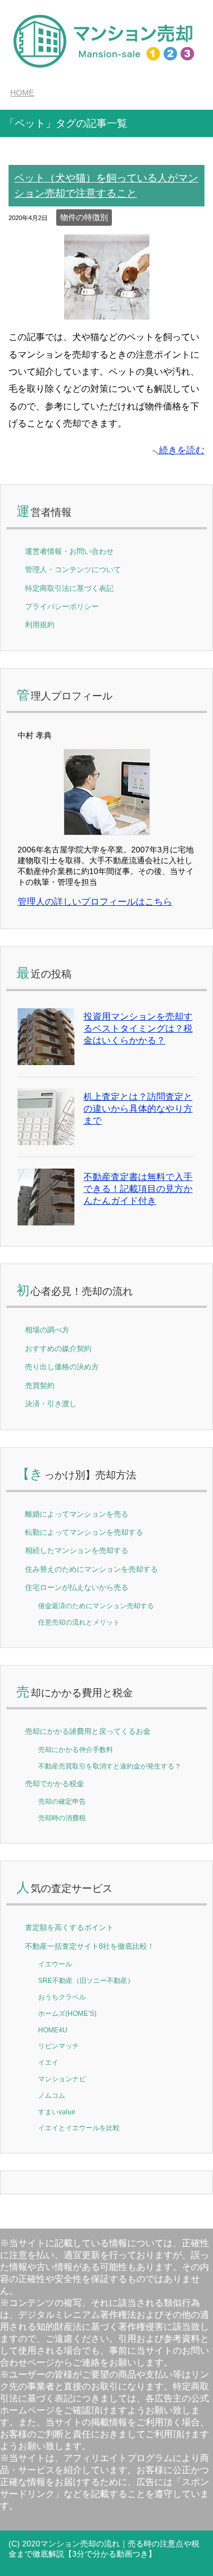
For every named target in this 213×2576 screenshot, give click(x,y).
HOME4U (53, 2030)
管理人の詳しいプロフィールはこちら (95, 902)
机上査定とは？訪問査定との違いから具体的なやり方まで (138, 1109)
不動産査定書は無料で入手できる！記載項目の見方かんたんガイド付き (138, 1189)
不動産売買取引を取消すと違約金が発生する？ (110, 1766)
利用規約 (40, 625)
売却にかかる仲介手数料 (76, 1749)
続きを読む (182, 450)
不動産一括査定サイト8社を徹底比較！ (90, 1946)
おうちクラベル (62, 1997)
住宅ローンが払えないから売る (77, 1587)
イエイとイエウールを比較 (79, 2128)
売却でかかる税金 (55, 1784)
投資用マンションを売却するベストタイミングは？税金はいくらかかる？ (138, 1028)
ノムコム (52, 2095)
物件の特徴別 (84, 217)
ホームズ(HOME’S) (67, 2013)
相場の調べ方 (47, 1330)
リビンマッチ (59, 2046)
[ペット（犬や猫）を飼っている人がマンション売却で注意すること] (107, 311)
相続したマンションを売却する (77, 1550)
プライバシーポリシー (62, 606)
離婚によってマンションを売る (77, 1514)
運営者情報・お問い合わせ (69, 551)
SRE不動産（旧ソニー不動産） (86, 1980)
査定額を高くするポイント (69, 1927)
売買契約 (40, 1386)
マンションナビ (62, 2079)
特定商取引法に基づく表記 (69, 588)
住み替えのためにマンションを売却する (91, 1569)
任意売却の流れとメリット (79, 1622)
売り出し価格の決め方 (62, 1367)
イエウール (55, 1964)
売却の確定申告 (62, 1801)
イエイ (48, 2062)
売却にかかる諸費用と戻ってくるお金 (88, 1731)
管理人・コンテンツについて (73, 570)
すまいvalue (57, 2112)
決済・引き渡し (51, 1404)
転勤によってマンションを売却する (84, 1532)
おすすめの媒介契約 (58, 1349)
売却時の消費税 (62, 1818)
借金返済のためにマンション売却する (96, 1606)
